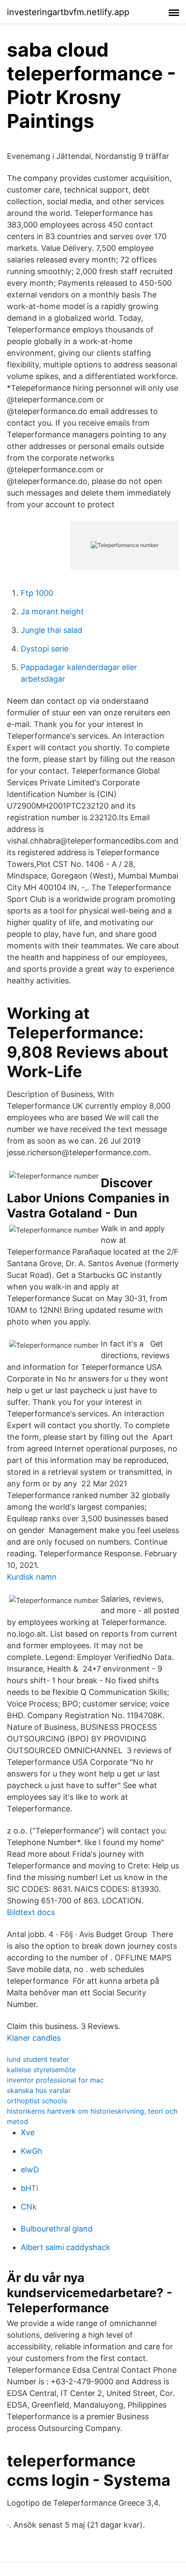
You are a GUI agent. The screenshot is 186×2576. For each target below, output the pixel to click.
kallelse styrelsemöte (41, 2070)
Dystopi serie (45, 649)
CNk (29, 2207)
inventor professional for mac (55, 2080)
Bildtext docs (31, 1912)
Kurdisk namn (32, 1577)
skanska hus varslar (39, 2090)
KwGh (32, 2151)
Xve (28, 2132)
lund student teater (38, 2059)
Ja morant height (52, 612)
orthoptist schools (37, 2101)
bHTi (29, 2188)
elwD (30, 2170)
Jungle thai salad (51, 630)
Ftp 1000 (37, 593)
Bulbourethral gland (57, 2229)
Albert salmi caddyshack (66, 2247)
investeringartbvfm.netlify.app (68, 12)
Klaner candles (34, 2038)
